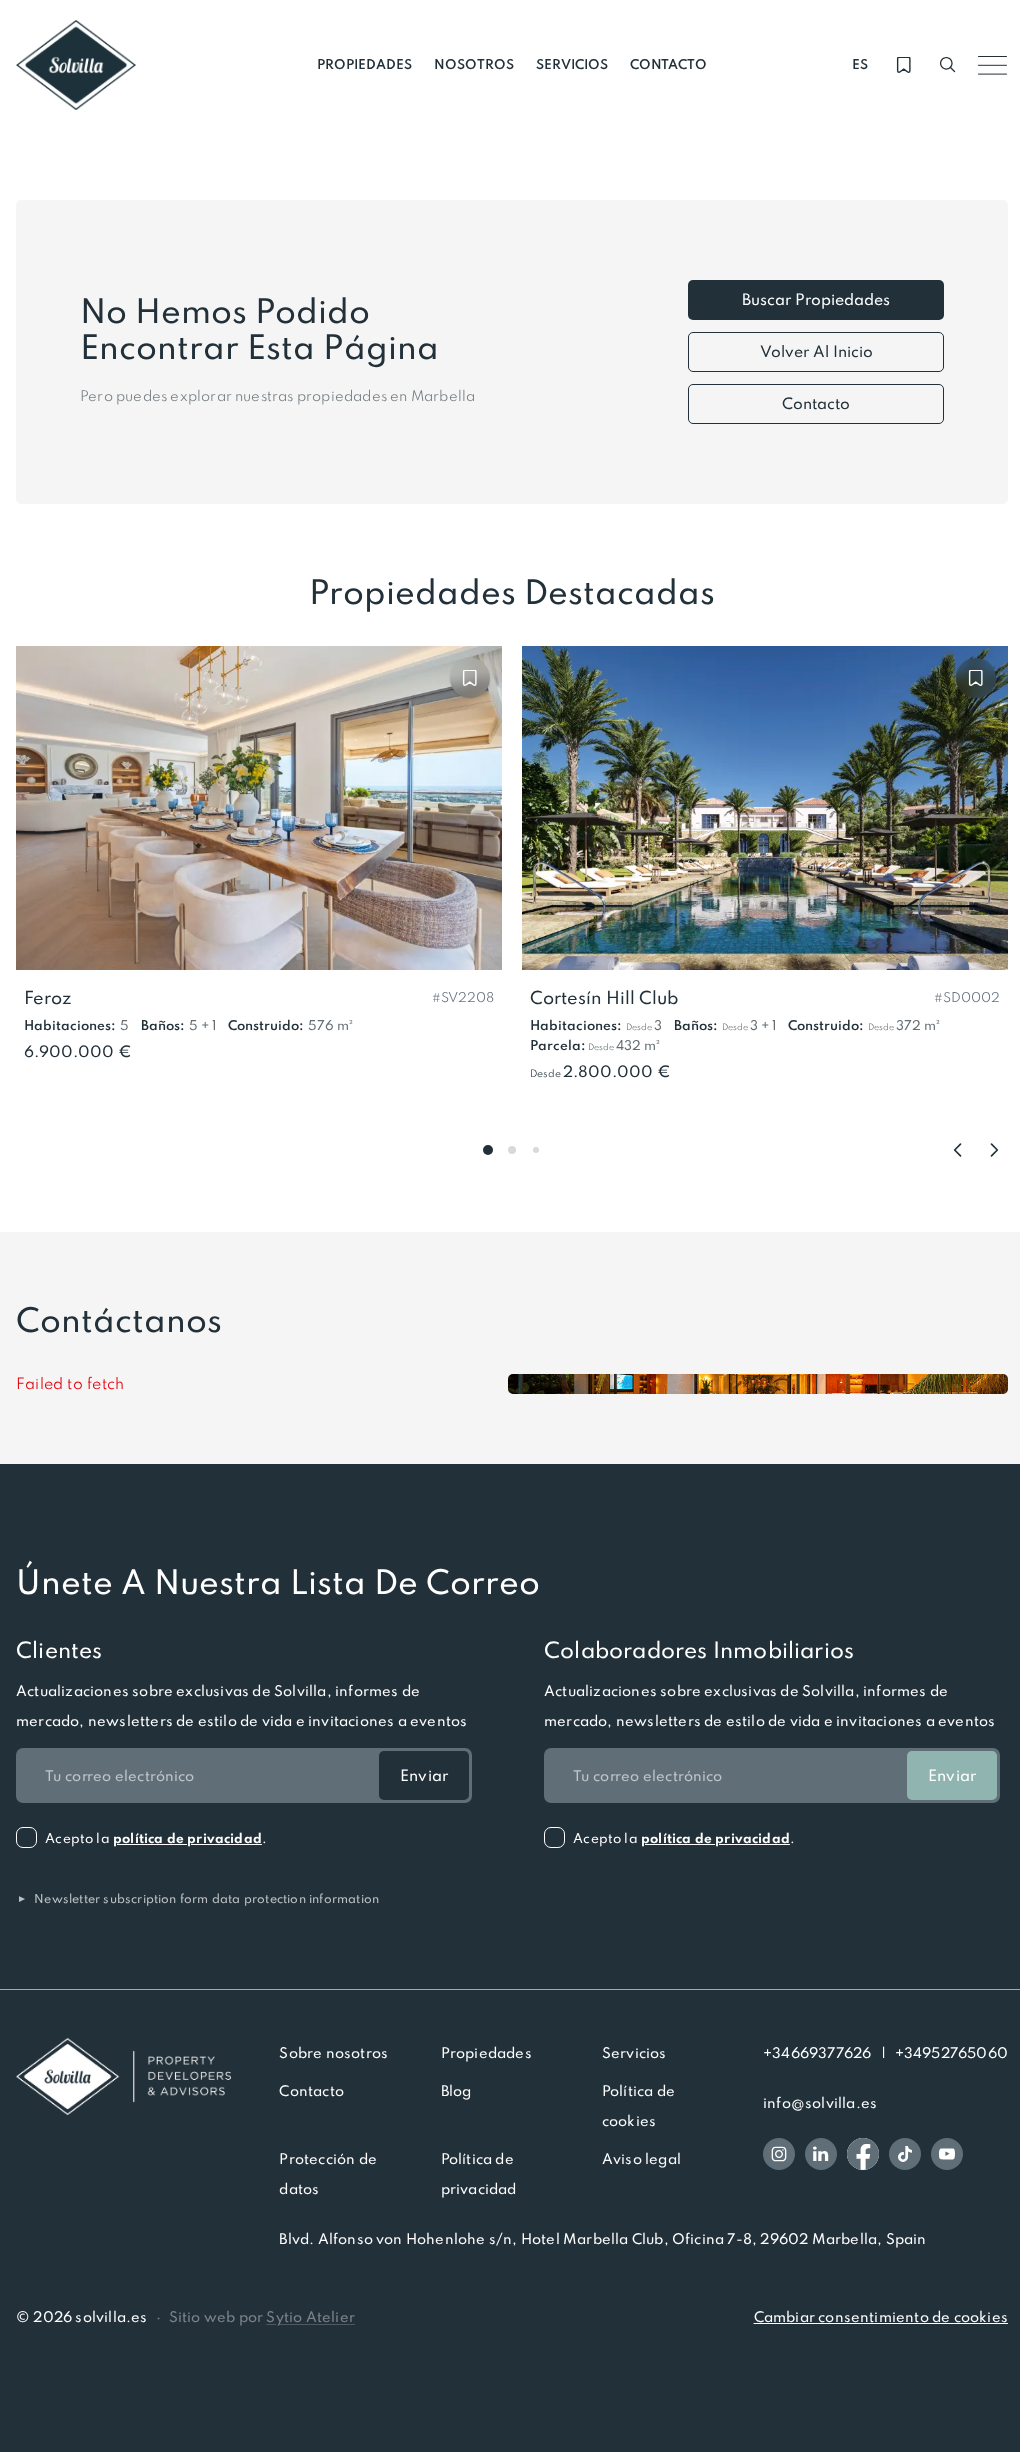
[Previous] (958, 1150)
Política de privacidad (479, 2174)
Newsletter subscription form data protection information (197, 1899)
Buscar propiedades (816, 299)
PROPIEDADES (364, 64)
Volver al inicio (816, 351)
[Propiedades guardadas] (904, 65)
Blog (456, 2091)
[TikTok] (905, 2154)
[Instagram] (779, 2154)
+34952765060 (951, 2053)
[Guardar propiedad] (470, 678)
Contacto (816, 403)
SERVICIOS (572, 64)
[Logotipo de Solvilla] (123, 2076)
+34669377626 (817, 2053)
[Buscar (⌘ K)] (948, 65)
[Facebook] (863, 2154)
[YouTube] (947, 2154)
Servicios (634, 2053)
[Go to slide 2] (512, 1150)
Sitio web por (262, 2317)
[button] (463, 996)
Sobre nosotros (333, 2053)
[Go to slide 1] (488, 1150)
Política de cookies (638, 2106)
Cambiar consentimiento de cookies (881, 2317)
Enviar (424, 1775)
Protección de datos (328, 2174)
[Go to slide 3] (536, 1150)
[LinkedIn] (821, 2154)
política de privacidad (187, 1838)
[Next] (994, 1150)
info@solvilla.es (820, 2103)
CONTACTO (668, 64)
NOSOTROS (474, 64)
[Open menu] (992, 65)
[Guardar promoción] (976, 678)
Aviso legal (641, 2159)
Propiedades (486, 2053)
